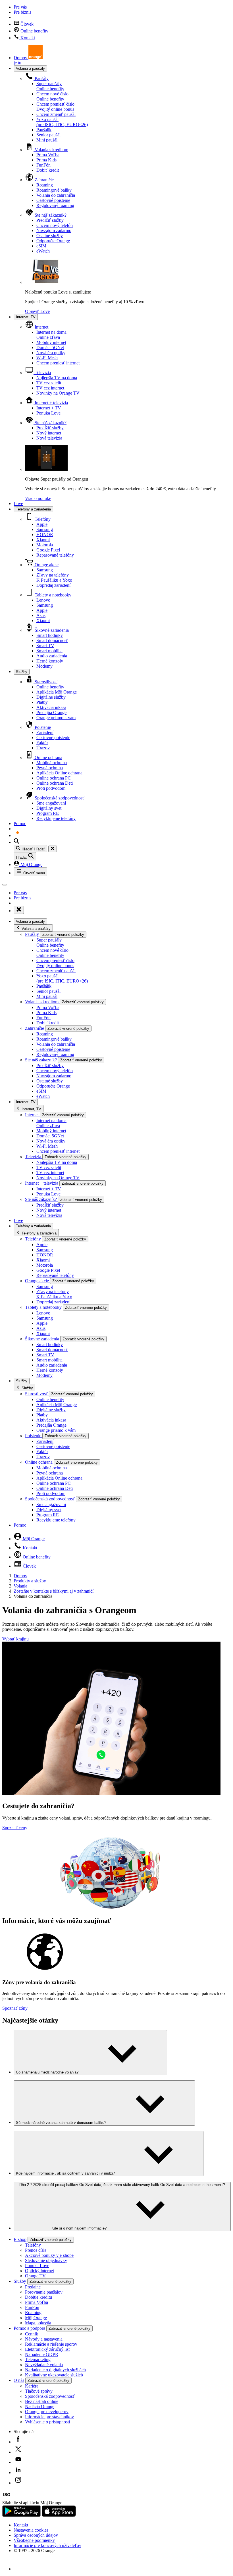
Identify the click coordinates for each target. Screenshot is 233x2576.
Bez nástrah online (42, 2401)
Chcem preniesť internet (58, 363)
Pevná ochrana (50, 768)
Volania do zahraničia (56, 195)
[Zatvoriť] (53, 849)
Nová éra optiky (51, 353)
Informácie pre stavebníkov (49, 2417)
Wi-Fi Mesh (47, 358)
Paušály (41, 78)
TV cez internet (50, 388)
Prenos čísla (36, 2250)
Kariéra (32, 2386)
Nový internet (49, 433)
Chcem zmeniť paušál (56, 114)
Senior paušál (48, 135)
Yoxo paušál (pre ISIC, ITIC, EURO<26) (62, 122)
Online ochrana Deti (55, 783)
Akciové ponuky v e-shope (49, 2255)
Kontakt (27, 38)
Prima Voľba (48, 155)
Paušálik (44, 130)
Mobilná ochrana (52, 763)
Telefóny (42, 519)
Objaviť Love (37, 311)
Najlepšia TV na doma (57, 378)
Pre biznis (22, 12)
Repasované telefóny (55, 555)
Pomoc (20, 824)
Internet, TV (26, 317)
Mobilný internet (51, 342)
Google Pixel (48, 550)
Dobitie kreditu (39, 2297)
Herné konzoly (50, 661)
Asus (41, 615)
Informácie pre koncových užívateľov (47, 2545)
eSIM (41, 246)
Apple (42, 524)
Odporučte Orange (53, 241)
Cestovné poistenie (53, 200)
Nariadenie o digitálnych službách (55, 2370)
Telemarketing (38, 2359)
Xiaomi (43, 540)
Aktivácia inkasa (51, 707)
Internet (41, 327)
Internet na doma (51, 335)
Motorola (45, 545)
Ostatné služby (50, 236)
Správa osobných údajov (36, 2535)
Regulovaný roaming (55, 205)
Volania (20, 1586)
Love (18, 503)
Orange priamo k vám (56, 718)
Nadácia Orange (40, 2406)
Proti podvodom (51, 788)
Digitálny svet (49, 808)
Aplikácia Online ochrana (59, 773)
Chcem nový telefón (55, 225)
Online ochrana (48, 757)
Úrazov (43, 748)
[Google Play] (22, 2515)
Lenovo (43, 600)
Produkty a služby (30, 1581)
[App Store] (59, 2515)
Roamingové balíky (54, 190)
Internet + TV (49, 408)
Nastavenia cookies (31, 2530)
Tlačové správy (39, 2391)
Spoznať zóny (15, 2008)
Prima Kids (46, 160)
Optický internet (39, 2271)
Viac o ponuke (38, 498)
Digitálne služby (51, 697)
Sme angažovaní (51, 803)
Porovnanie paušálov (44, 2292)
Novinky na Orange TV (58, 393)
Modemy (44, 666)
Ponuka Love (48, 413)
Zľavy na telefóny (54, 578)
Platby (42, 702)
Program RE (48, 813)
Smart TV (45, 646)
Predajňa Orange (51, 712)
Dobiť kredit (48, 170)
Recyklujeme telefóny (56, 818)
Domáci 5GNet (50, 347)
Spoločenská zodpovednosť (59, 798)
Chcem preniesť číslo (55, 107)
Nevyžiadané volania (44, 2365)
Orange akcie (46, 565)
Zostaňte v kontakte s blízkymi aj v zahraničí (54, 1591)
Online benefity (34, 31)
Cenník (32, 2334)
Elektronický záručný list (47, 2349)
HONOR (45, 535)
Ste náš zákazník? (50, 215)
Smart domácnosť (52, 640)
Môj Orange (31, 865)
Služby (22, 672)
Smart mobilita (49, 651)
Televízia (42, 373)
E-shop (20, 2239)
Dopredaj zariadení (53, 585)
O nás (19, 2380)
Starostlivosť (45, 682)
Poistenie (42, 727)
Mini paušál (47, 140)
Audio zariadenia (52, 656)
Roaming (45, 185)
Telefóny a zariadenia (33, 509)
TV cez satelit (49, 383)
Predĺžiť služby (50, 220)
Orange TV (35, 2276)
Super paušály (50, 86)
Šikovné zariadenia (51, 630)
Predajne (33, 2287)
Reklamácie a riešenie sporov (51, 2344)
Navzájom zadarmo (54, 230)
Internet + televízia (51, 403)
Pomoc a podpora (29, 2328)
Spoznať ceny (15, 1828)
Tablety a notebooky (52, 595)
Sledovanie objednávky (46, 2260)
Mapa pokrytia (38, 2323)
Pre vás (20, 7)
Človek (26, 24)
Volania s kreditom (51, 150)
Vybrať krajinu (15, 1639)
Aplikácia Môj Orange (57, 692)
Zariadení (45, 732)
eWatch (43, 251)
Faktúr (42, 743)
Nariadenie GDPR (42, 2354)
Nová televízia (49, 438)
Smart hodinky (50, 635)
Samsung (45, 529)
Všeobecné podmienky (34, 2540)
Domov (20, 1576)
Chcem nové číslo (52, 96)
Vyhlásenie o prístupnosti (47, 2422)
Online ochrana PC (54, 778)
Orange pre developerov (47, 2412)
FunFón (43, 165)
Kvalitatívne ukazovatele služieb (54, 2375)
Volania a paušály (30, 68)
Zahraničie (44, 180)
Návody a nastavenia (44, 2339)
